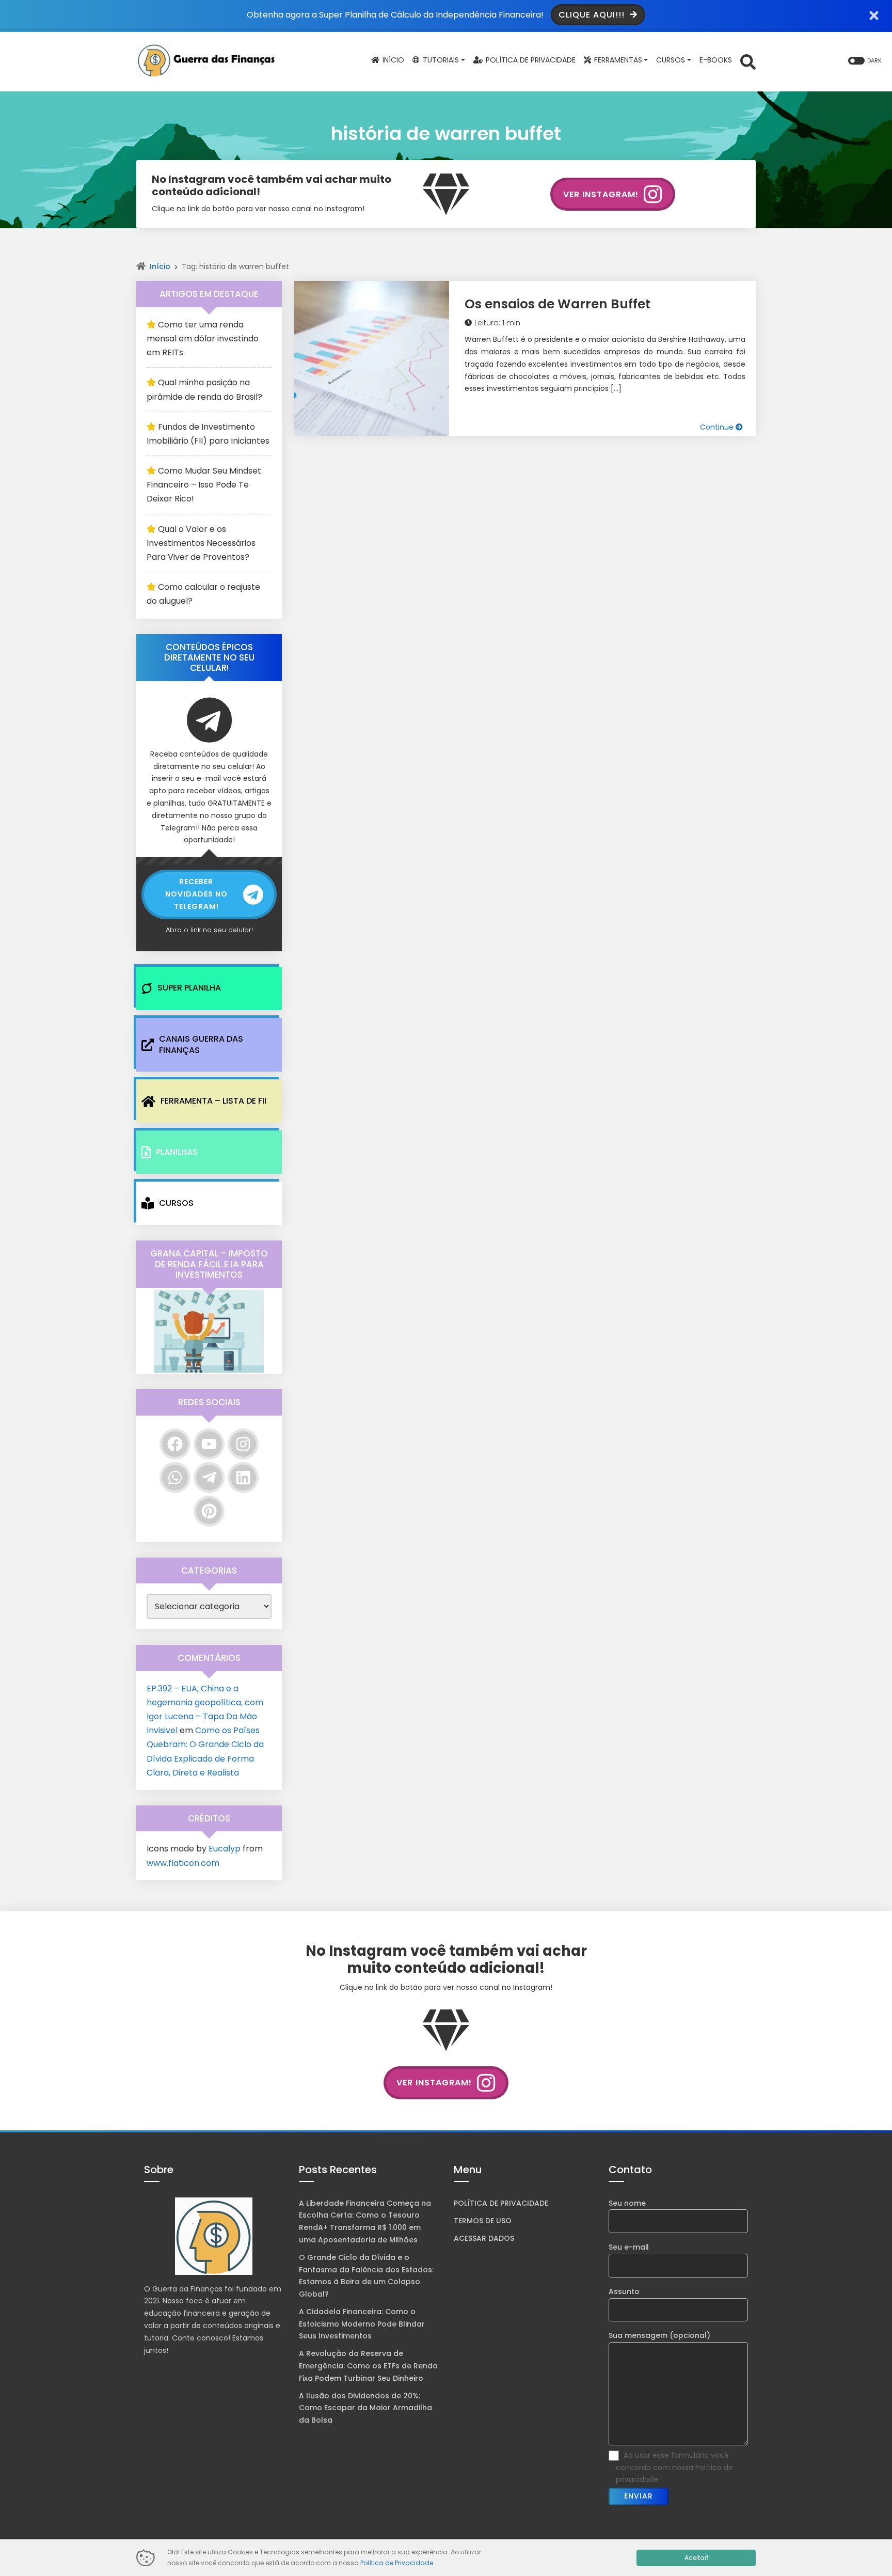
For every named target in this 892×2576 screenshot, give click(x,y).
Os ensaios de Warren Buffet (557, 304)
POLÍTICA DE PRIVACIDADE (501, 2203)
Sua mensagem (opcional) (659, 2335)
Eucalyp (225, 1849)
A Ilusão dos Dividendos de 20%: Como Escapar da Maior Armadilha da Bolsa (365, 2408)
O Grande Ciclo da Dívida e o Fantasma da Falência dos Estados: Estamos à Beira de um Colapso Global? (366, 2276)
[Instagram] (243, 1444)
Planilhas (177, 1152)
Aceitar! (696, 2558)
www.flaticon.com (183, 1863)
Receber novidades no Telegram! (196, 894)
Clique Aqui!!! (593, 15)
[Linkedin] (243, 1478)
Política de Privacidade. (397, 2563)
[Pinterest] (209, 1511)
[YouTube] (209, 1444)
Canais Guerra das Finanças (201, 1044)
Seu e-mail (629, 2247)
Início (160, 266)
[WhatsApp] (175, 1478)
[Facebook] (175, 1444)
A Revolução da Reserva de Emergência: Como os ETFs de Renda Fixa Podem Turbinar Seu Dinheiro (368, 2366)
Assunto (624, 2291)
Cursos (176, 1203)
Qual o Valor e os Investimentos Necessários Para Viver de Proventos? (201, 543)
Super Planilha (189, 988)
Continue (718, 427)
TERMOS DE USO (483, 2221)
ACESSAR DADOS (484, 2238)
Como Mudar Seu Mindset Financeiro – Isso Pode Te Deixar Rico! (204, 485)
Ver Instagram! (601, 194)
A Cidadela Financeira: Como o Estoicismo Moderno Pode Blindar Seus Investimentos (362, 2324)
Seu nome (627, 2203)
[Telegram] (209, 1478)
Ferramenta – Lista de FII (213, 1101)
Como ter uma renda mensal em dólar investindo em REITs (203, 339)
